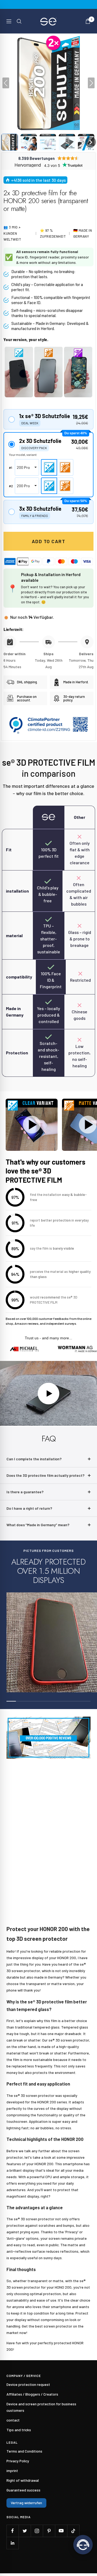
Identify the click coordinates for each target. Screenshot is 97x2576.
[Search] (19, 21)
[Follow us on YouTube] (61, 2531)
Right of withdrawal (23, 2480)
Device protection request (28, 2384)
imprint (12, 2471)
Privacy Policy (18, 2461)
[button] (10, 142)
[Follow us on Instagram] (37, 2531)
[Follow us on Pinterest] (49, 2531)
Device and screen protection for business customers (41, 2407)
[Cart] (88, 21)
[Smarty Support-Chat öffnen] (83, 2545)
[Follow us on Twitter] (25, 2531)
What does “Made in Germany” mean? (38, 1525)
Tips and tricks (19, 2430)
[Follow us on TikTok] (73, 2531)
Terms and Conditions (24, 2451)
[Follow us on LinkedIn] (13, 2543)
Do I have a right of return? (29, 1508)
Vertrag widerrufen (26, 2503)
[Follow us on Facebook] (13, 2531)
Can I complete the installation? (34, 1459)
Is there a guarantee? (25, 1492)
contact (13, 2420)
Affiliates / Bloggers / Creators (32, 2394)
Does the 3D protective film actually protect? (46, 1475)
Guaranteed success (23, 2490)
